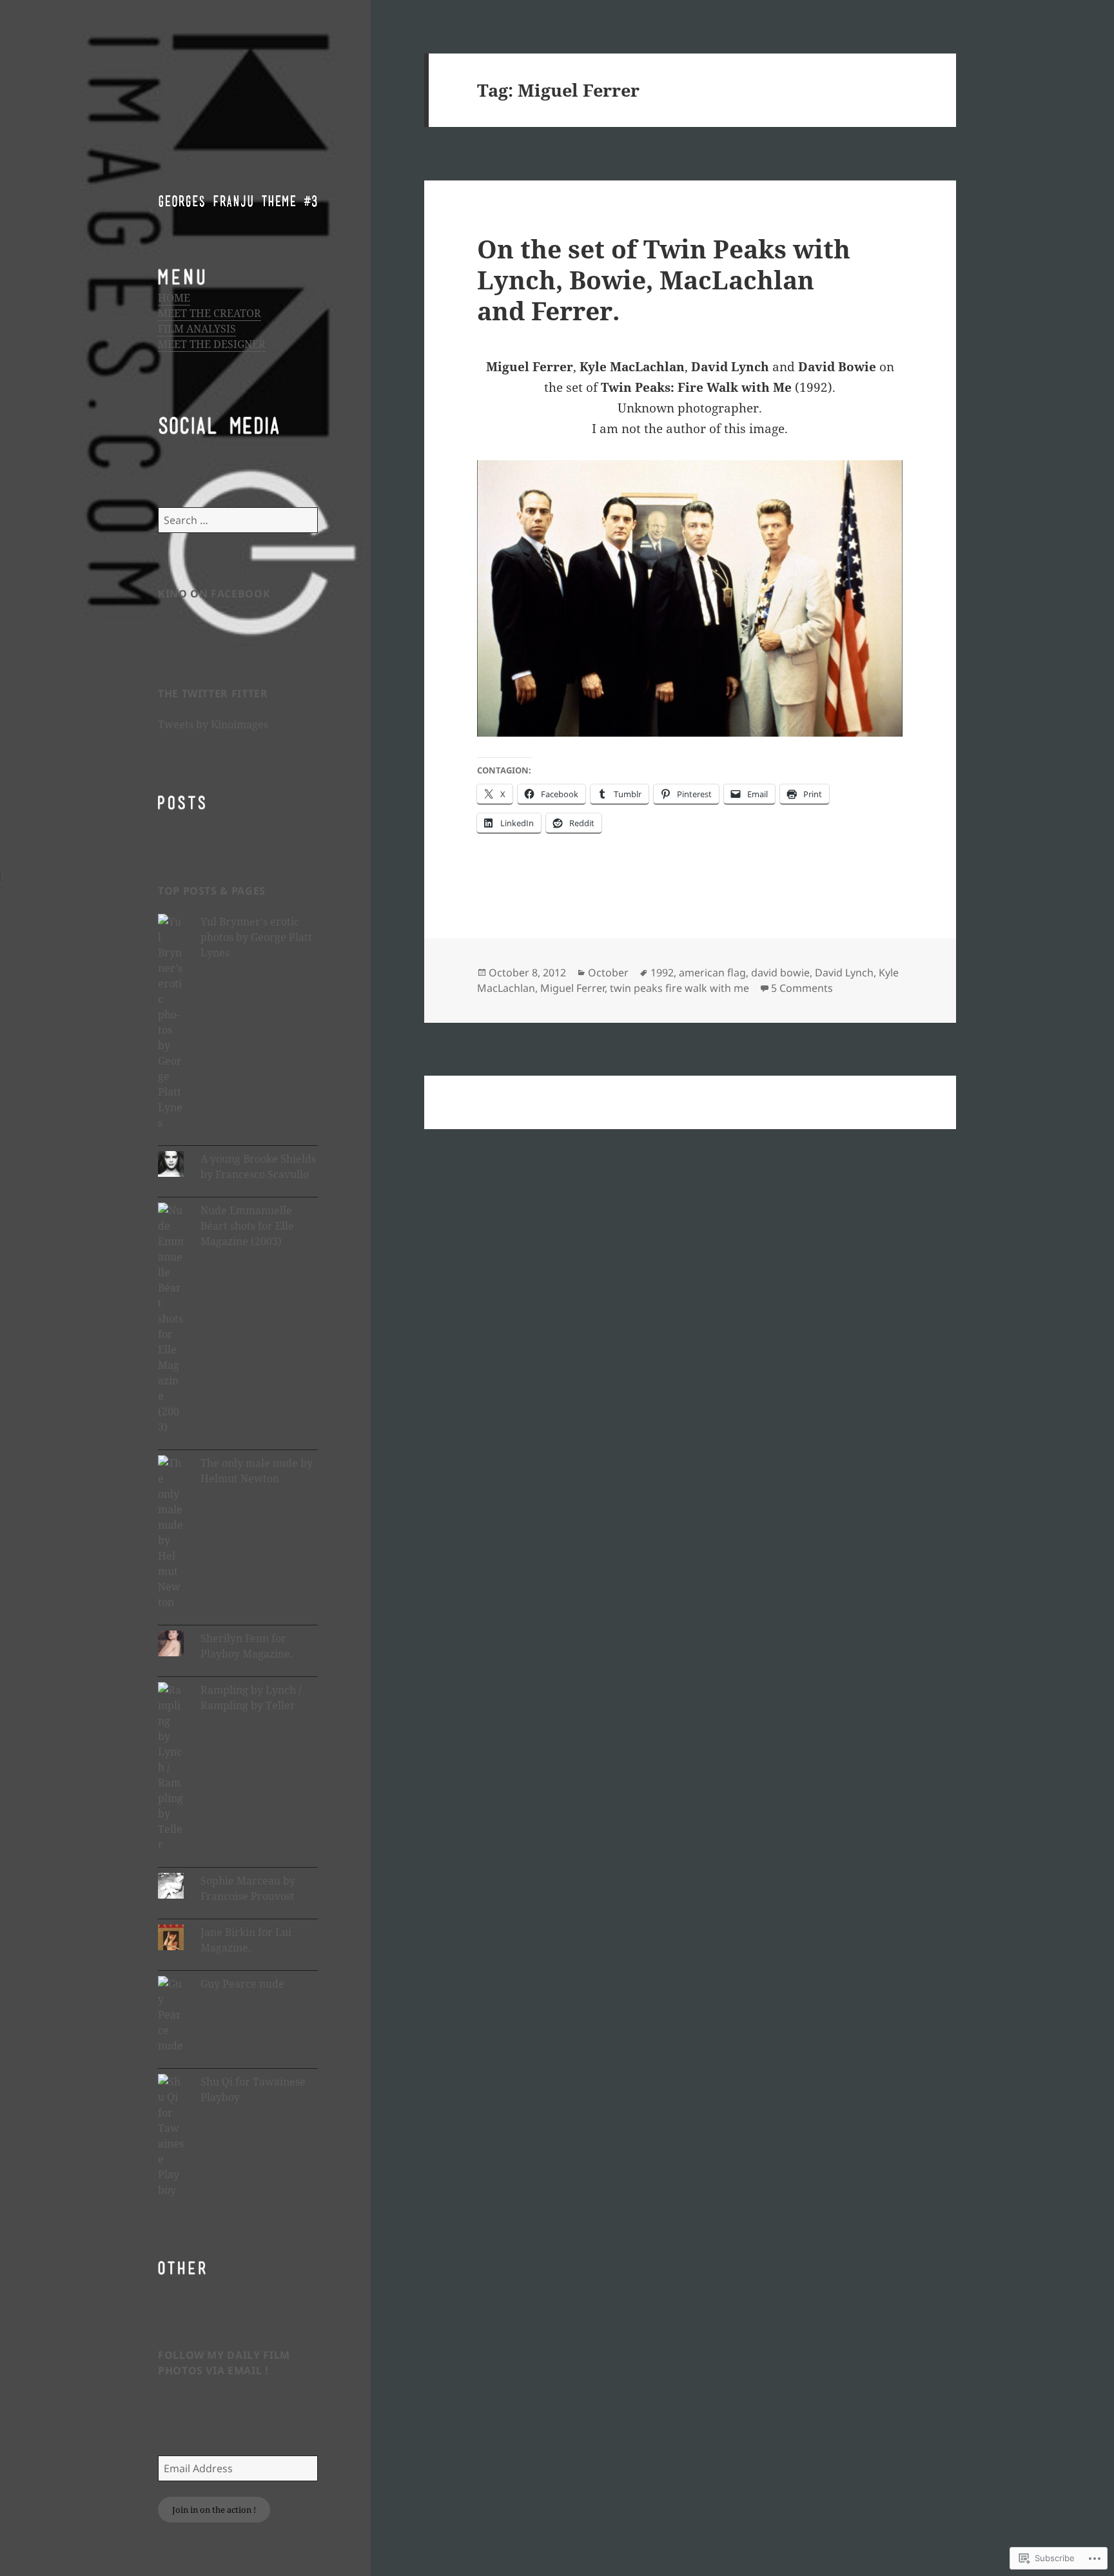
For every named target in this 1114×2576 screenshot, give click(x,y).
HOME (174, 298)
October (608, 973)
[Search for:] (238, 520)
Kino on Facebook (214, 594)
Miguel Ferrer (572, 988)
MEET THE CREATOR (210, 313)
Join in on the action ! (214, 2510)
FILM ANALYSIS (197, 329)
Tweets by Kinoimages (213, 724)
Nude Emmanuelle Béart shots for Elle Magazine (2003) (247, 1226)
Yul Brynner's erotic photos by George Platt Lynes (256, 937)
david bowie (780, 973)
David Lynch (844, 973)
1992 (662, 973)
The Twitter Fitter (213, 693)
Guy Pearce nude (242, 1984)
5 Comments (802, 988)
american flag (712, 973)
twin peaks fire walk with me (679, 988)
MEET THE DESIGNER (212, 344)
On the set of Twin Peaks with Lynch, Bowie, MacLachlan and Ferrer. (664, 279)
